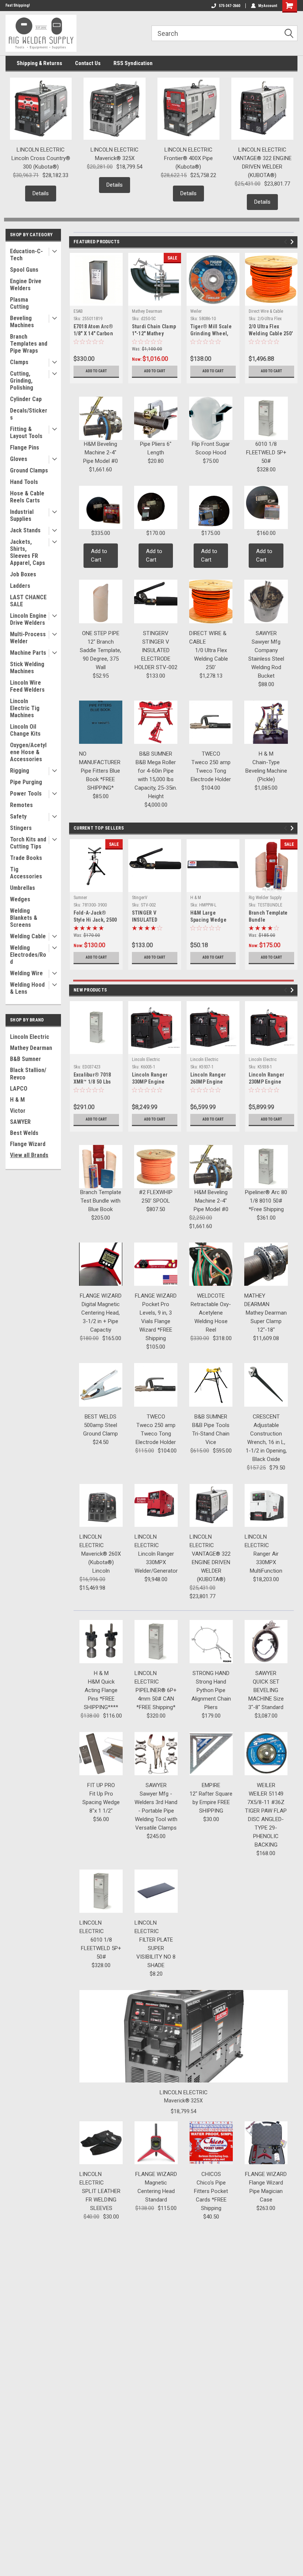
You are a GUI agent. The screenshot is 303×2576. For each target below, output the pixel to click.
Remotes (21, 805)
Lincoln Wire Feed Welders (27, 686)
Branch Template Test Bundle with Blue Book (101, 1201)
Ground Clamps (29, 470)
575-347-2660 (229, 6)
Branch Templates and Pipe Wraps (29, 344)
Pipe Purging (26, 782)
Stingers (21, 828)
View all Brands (29, 1155)
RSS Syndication (133, 63)
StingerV (140, 898)
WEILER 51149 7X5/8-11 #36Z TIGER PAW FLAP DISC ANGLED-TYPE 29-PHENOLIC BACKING (266, 1819)
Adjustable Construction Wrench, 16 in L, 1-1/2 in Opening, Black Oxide (266, 1442)
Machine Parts (28, 653)
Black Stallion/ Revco (28, 1074)
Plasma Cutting (19, 303)
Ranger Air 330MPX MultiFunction (266, 1562)
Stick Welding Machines (27, 668)
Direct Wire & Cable (266, 311)
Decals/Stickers (29, 414)
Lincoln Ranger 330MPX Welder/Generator (156, 1562)
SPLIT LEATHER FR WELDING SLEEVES (101, 2200)
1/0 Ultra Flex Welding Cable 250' (211, 659)
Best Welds (24, 1133)
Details (41, 193)
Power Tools (26, 794)
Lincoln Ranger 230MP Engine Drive (267, 1082)
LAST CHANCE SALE (28, 601)
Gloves (19, 459)
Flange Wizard (28, 1144)
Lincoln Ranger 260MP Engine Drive (208, 1082)
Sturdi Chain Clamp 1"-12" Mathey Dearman (154, 333)
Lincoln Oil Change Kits (25, 730)
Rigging (20, 771)
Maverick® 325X (115, 158)
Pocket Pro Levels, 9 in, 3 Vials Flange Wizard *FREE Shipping (156, 1321)
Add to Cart (96, 371)
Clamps (19, 362)
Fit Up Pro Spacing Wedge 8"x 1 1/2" (101, 1802)
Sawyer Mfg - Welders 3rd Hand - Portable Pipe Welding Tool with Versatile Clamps (156, 1811)
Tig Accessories (26, 873)
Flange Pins (25, 448)
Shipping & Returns (39, 63)
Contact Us (88, 63)
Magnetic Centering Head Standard (156, 2191)
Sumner (80, 898)
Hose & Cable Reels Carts (27, 497)
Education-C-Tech (26, 255)
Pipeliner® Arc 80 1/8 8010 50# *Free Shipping (266, 1201)
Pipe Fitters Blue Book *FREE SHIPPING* (101, 779)
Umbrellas (23, 888)
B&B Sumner (25, 1059)
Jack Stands (25, 530)
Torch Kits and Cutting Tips (28, 843)
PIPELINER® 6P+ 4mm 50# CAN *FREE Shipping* (156, 1699)
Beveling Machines (22, 322)
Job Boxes (23, 574)
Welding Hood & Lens (27, 988)
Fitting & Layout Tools (26, 433)
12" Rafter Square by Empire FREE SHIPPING (211, 1802)
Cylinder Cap (26, 399)
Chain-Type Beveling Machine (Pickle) (266, 771)
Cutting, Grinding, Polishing (22, 381)
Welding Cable (28, 936)
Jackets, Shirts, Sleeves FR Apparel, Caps (28, 552)
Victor (18, 1111)
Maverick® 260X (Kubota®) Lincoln (101, 1562)
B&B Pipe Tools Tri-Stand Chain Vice (211, 1434)
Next (293, 242)
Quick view (155, 886)
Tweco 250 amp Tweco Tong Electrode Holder (211, 771)
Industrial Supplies (22, 515)
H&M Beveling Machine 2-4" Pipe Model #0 (101, 453)
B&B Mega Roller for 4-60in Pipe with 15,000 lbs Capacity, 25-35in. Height (156, 779)
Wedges (20, 899)
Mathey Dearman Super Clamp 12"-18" (266, 1321)
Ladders (20, 586)
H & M (17, 1100)
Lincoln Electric (30, 1037)
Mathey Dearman (31, 1048)
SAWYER (20, 1122)
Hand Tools (24, 482)
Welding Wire (26, 973)
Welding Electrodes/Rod (28, 955)
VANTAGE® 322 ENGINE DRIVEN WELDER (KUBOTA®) (262, 167)
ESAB (78, 311)
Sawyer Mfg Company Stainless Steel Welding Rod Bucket (266, 659)
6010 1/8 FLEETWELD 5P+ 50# (266, 453)
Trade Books (26, 858)
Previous (287, 242)
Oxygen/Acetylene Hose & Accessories (28, 752)
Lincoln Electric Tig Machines (25, 708)
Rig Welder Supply (265, 898)
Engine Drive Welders (26, 285)
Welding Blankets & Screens (24, 918)
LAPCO (19, 1089)
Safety (18, 816)
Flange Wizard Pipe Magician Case (266, 2191)
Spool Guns (24, 270)
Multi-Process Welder (28, 638)
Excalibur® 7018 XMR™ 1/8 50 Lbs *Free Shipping (92, 1082)
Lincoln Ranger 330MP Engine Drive (150, 1082)
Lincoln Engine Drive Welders (28, 619)
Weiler (196, 311)
